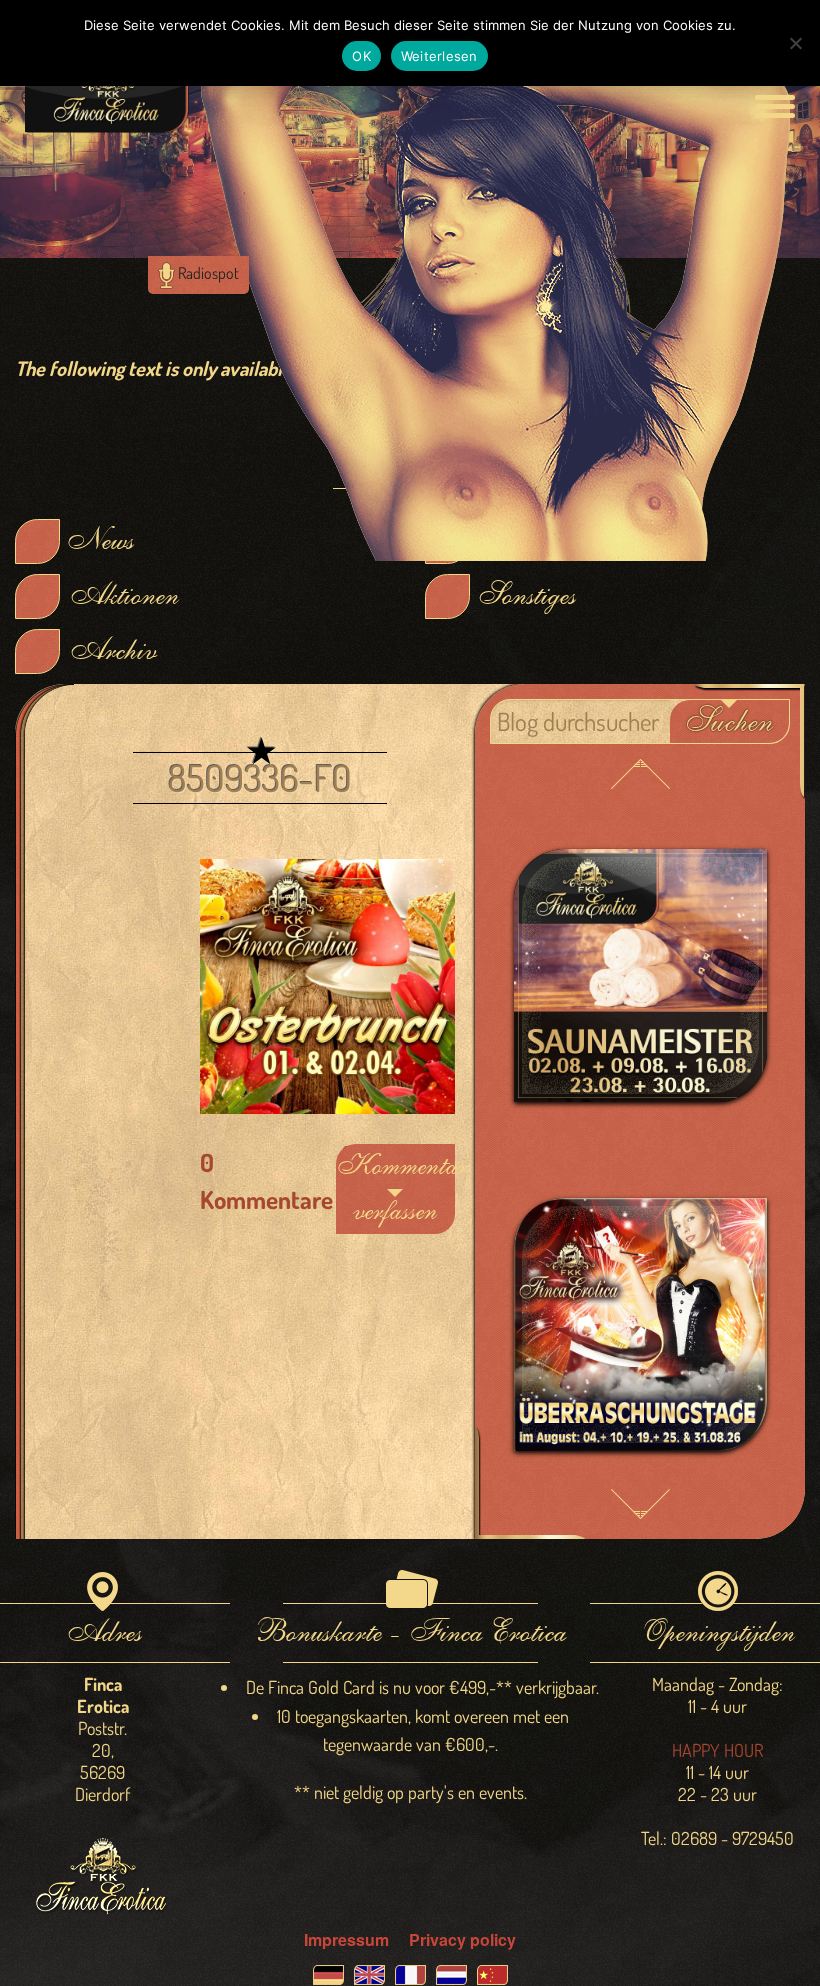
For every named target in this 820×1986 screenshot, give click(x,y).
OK (361, 56)
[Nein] (795, 43)
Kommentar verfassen (395, 1188)
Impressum (346, 1939)
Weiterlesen (439, 56)
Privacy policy (462, 1939)
